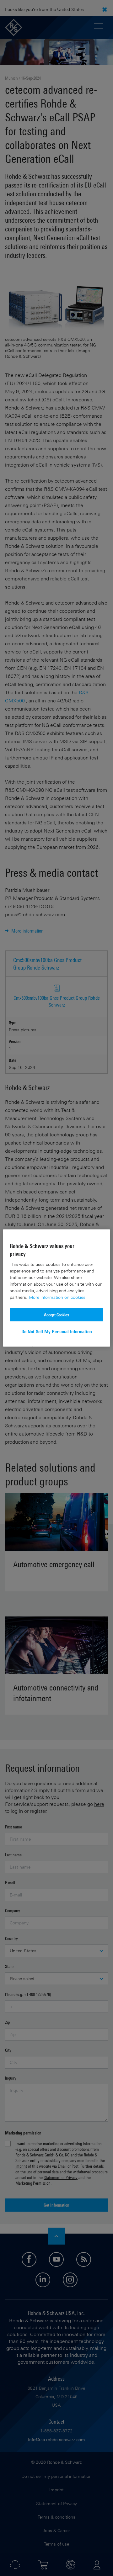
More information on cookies (57, 1297)
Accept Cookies (56, 1314)
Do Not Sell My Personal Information (57, 1331)
